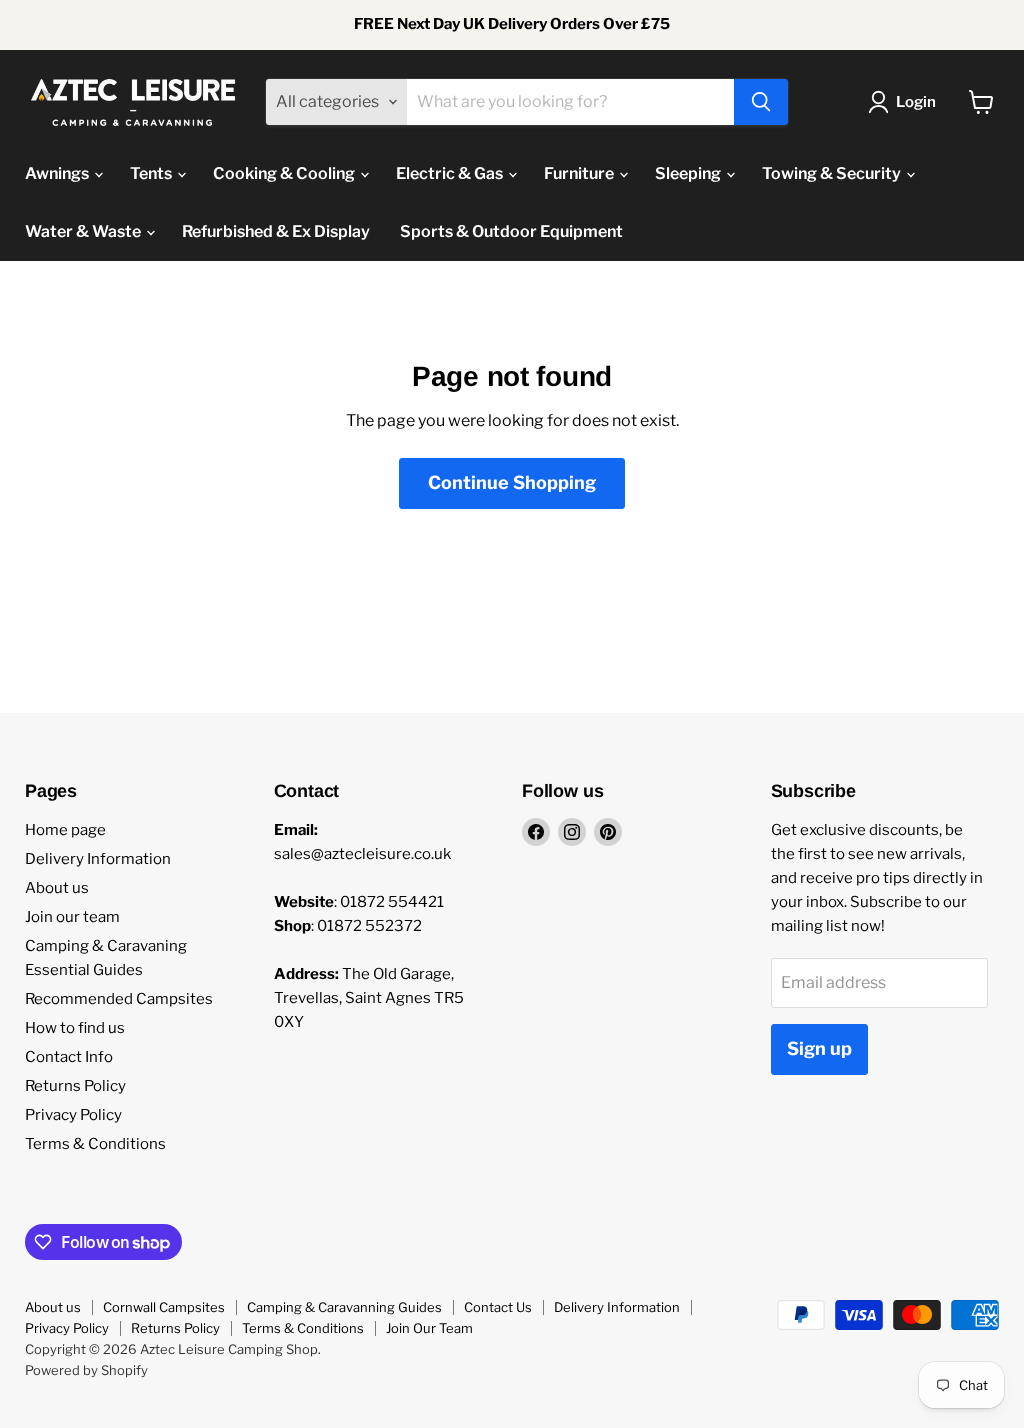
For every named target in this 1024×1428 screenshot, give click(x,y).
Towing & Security (833, 173)
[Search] (761, 102)
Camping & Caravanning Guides (344, 1307)
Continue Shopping (512, 482)
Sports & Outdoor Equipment (511, 231)
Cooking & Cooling (285, 173)
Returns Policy (75, 1086)
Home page (65, 830)
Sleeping (689, 173)
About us (57, 888)
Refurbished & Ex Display (276, 231)
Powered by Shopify (86, 1370)
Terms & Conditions (95, 1144)
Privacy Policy (73, 1115)
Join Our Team (429, 1328)
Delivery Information (98, 859)
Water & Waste (84, 231)
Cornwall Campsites (164, 1307)
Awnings (58, 173)
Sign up (819, 1048)
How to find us (75, 1028)
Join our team (72, 917)
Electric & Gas (451, 173)
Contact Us (498, 1307)
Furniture (580, 173)
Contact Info (69, 1057)
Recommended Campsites (119, 999)
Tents (152, 173)
